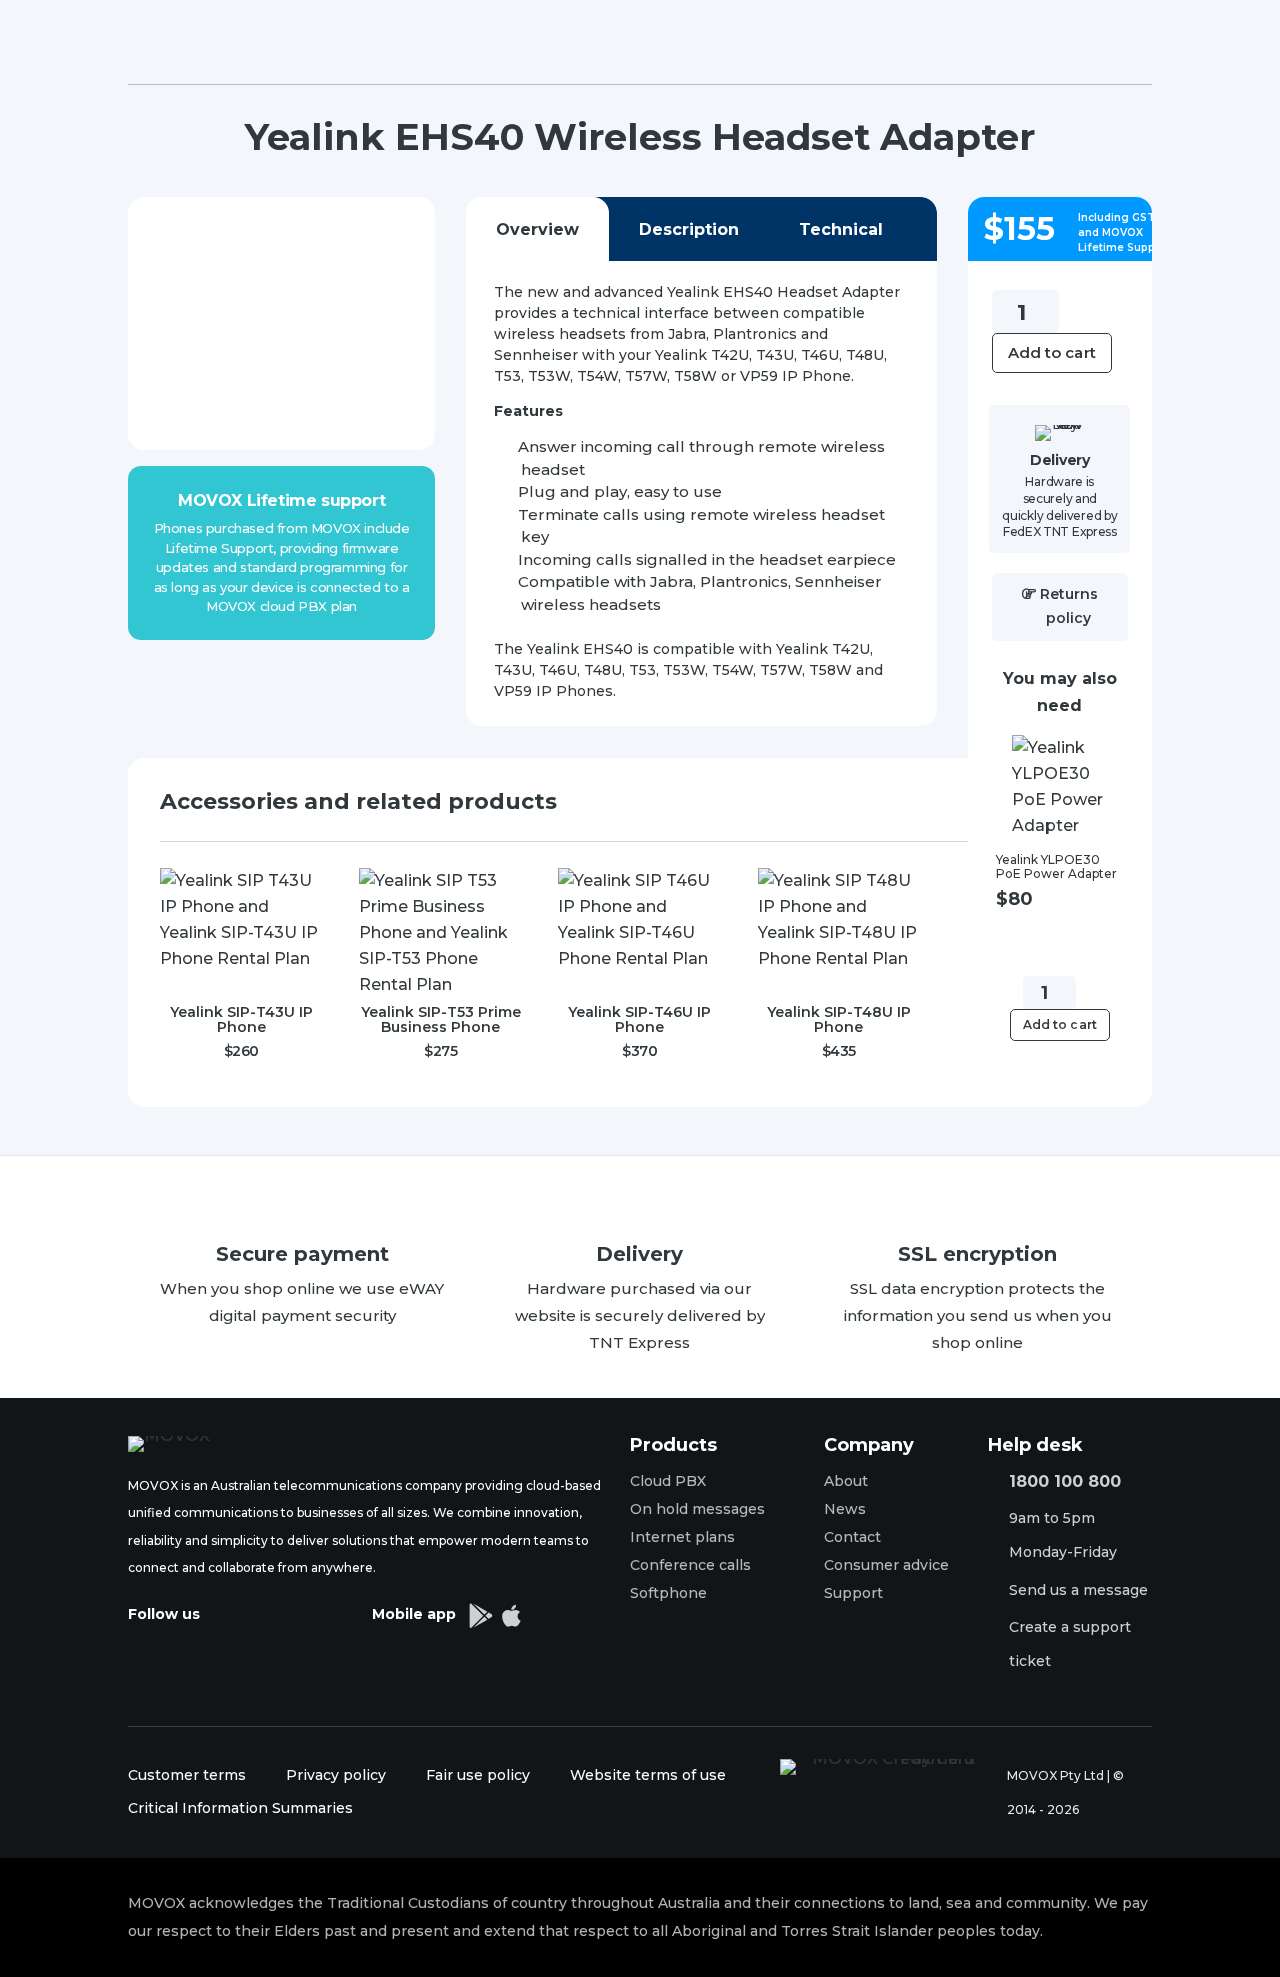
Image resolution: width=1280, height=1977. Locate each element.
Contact (852, 1537)
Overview (537, 229)
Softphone (668, 1593)
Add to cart (1052, 352)
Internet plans (682, 1537)
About (846, 1481)
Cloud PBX (668, 1481)
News (845, 1509)
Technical (841, 229)
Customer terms (187, 1775)
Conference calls (690, 1565)
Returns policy (1069, 606)
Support (853, 1593)
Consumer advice (886, 1565)
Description (689, 229)
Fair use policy (480, 1775)
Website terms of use (648, 1775)
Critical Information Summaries (240, 1808)
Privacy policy (336, 1775)
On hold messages (697, 1509)
